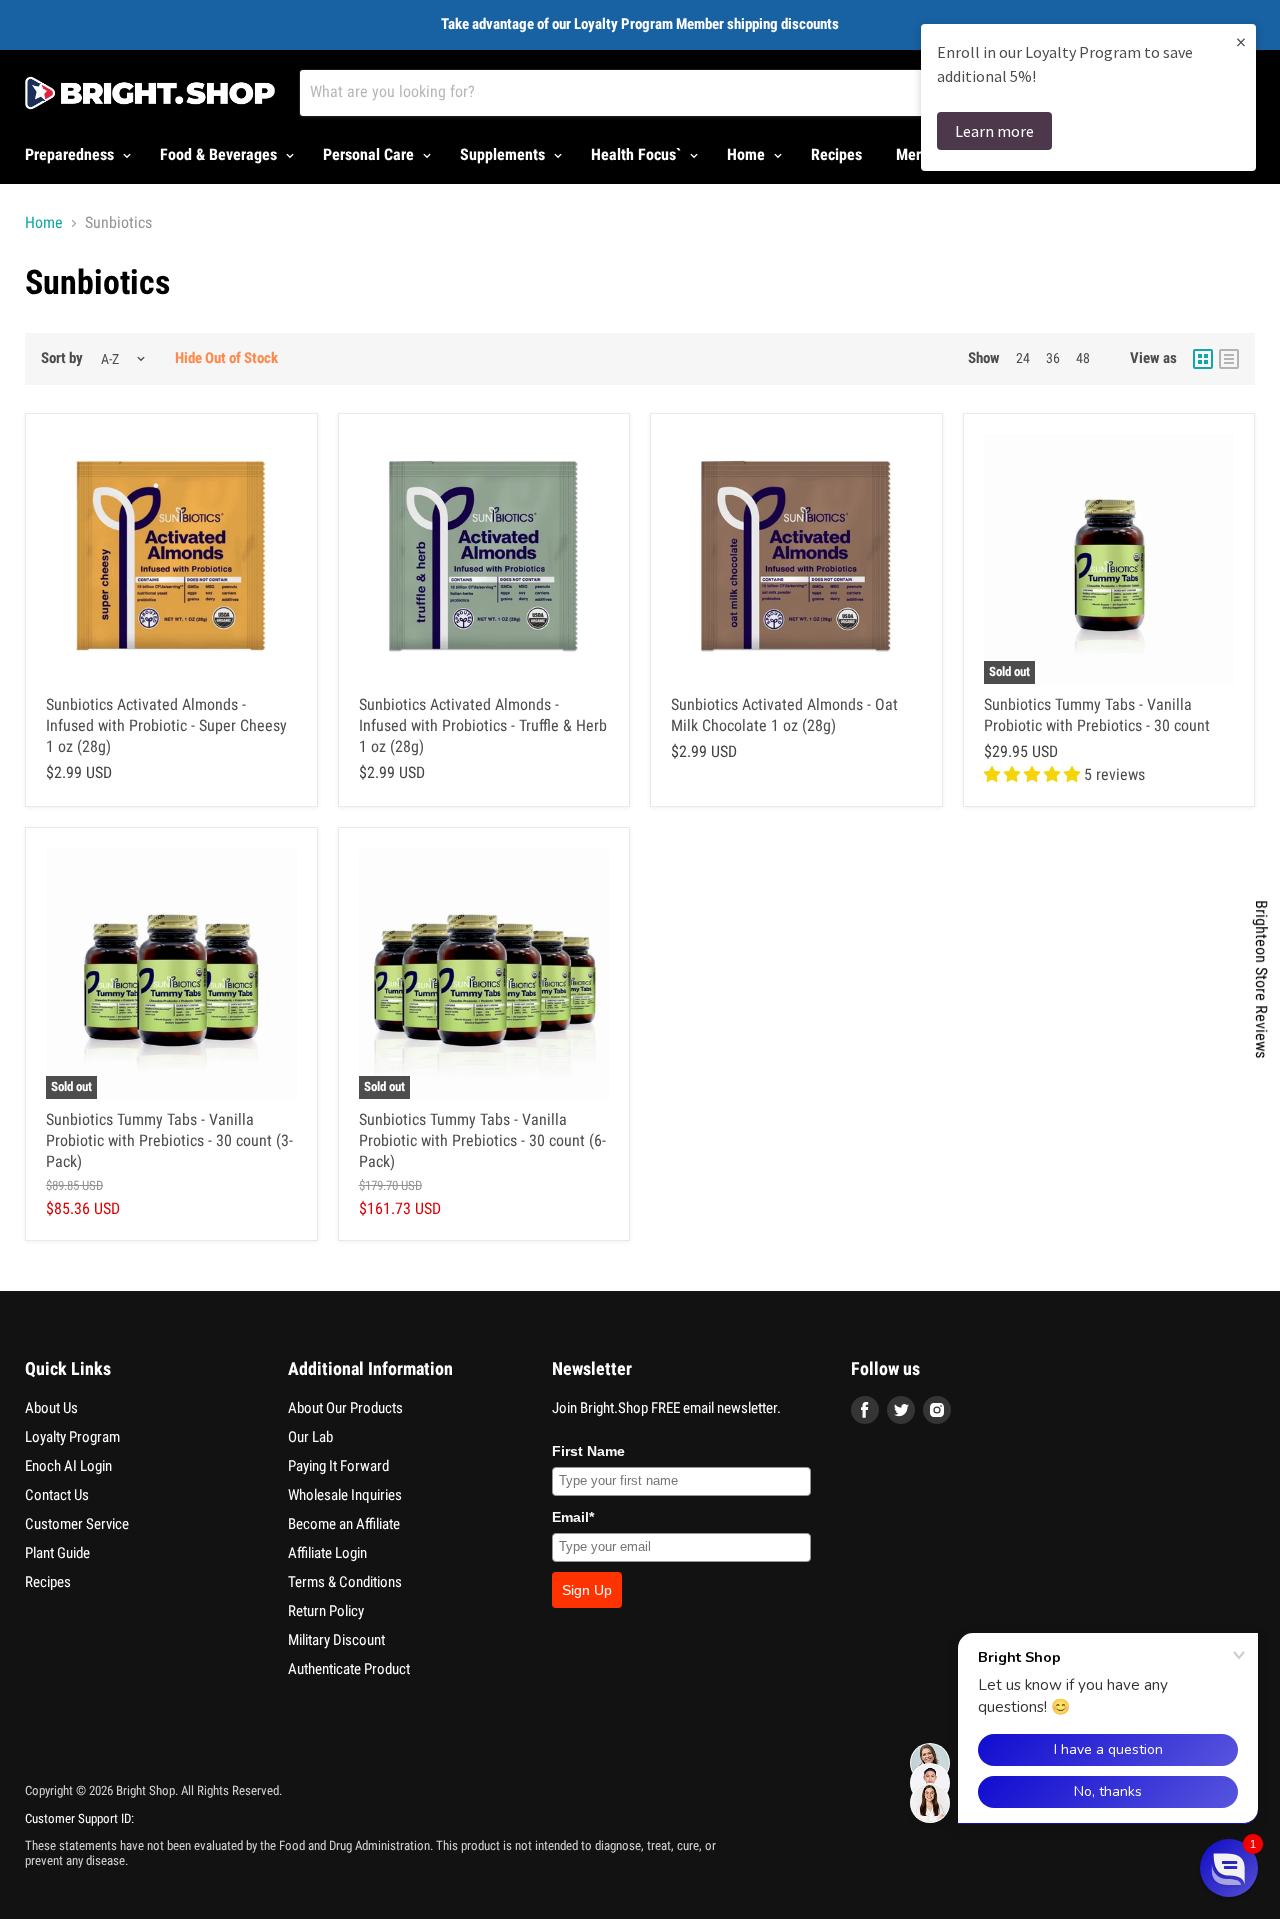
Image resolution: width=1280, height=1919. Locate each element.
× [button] (1241, 41)
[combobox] (688, 93)
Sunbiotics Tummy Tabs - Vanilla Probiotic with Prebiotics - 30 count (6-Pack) (482, 1140)
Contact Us (57, 1495)
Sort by (62, 358)
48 (1083, 358)
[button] (1229, 1868)
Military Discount (336, 1640)
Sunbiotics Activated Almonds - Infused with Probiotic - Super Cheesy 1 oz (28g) (166, 725)
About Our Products (345, 1408)
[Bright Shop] (150, 93)
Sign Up (587, 1590)
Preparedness (71, 154)
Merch (916, 154)
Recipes (836, 154)
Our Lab (310, 1437)
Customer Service (77, 1524)
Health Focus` (638, 154)
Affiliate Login (327, 1553)
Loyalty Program (72, 1437)
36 (1053, 358)
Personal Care (370, 154)
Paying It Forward (338, 1466)
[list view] (1229, 359)
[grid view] (1203, 359)
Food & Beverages (220, 154)
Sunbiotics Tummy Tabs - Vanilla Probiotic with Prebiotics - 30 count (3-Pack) (169, 1140)
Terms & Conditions (345, 1582)
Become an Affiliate (344, 1524)
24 (1023, 358)
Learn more (994, 131)
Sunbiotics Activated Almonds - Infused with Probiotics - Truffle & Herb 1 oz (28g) (483, 725)
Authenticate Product (349, 1669)
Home (748, 154)
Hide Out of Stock (226, 358)
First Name (588, 1451)
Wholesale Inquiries (345, 1495)
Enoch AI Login (68, 1466)
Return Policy (326, 1611)
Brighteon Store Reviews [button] (1261, 979)
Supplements (504, 154)
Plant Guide (57, 1553)
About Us (51, 1408)
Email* (573, 1517)
